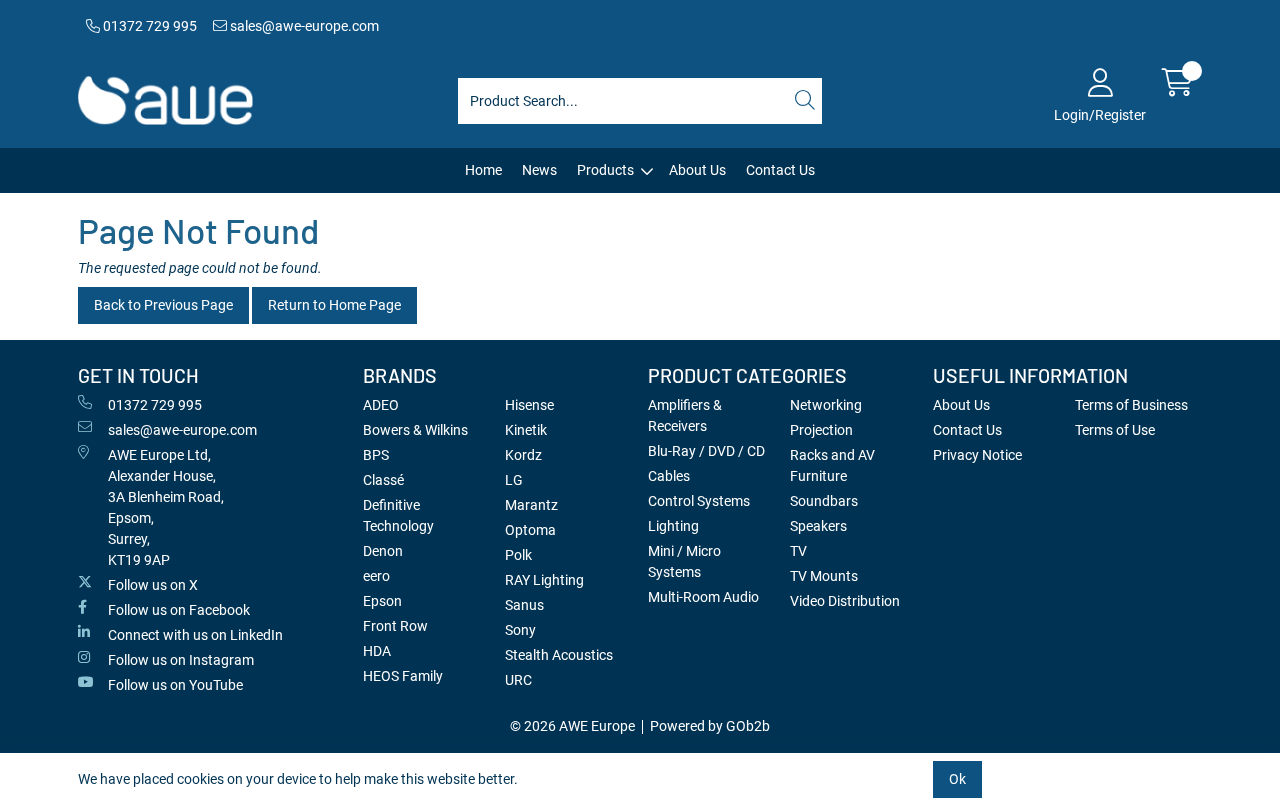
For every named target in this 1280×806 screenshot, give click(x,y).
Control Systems (699, 501)
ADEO (381, 405)
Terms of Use (1115, 430)
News (539, 170)
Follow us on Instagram (181, 660)
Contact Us (780, 170)
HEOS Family (403, 676)
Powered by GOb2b (710, 726)
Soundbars (824, 501)
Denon (383, 551)
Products (605, 170)
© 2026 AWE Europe (572, 726)
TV (798, 551)
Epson (382, 601)
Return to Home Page (334, 305)
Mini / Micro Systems (684, 561)
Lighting (673, 526)
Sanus (524, 605)
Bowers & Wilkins (415, 430)
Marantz (531, 505)
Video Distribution (845, 601)
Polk (518, 555)
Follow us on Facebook (179, 610)
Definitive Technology (398, 515)
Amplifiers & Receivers (685, 415)
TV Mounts (824, 576)
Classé (383, 480)
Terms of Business (1131, 405)
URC (518, 680)
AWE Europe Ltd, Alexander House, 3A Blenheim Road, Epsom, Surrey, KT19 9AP (166, 507)
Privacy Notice (977, 455)
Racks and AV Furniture (832, 465)
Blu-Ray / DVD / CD (706, 451)
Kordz (523, 455)
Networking (826, 405)
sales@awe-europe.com (303, 26)
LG (514, 480)
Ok (957, 779)
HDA (377, 651)
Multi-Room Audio (703, 597)
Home (483, 170)
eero (376, 576)
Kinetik (526, 430)
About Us (697, 170)
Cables (669, 476)
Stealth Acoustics (559, 655)
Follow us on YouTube (175, 685)
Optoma (530, 530)
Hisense (529, 405)
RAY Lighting (544, 580)
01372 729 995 (148, 26)
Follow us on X (153, 585)
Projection (821, 430)
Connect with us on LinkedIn (195, 635)
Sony (520, 630)
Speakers (818, 526)
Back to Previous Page (163, 305)
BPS (376, 455)
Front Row (395, 626)
